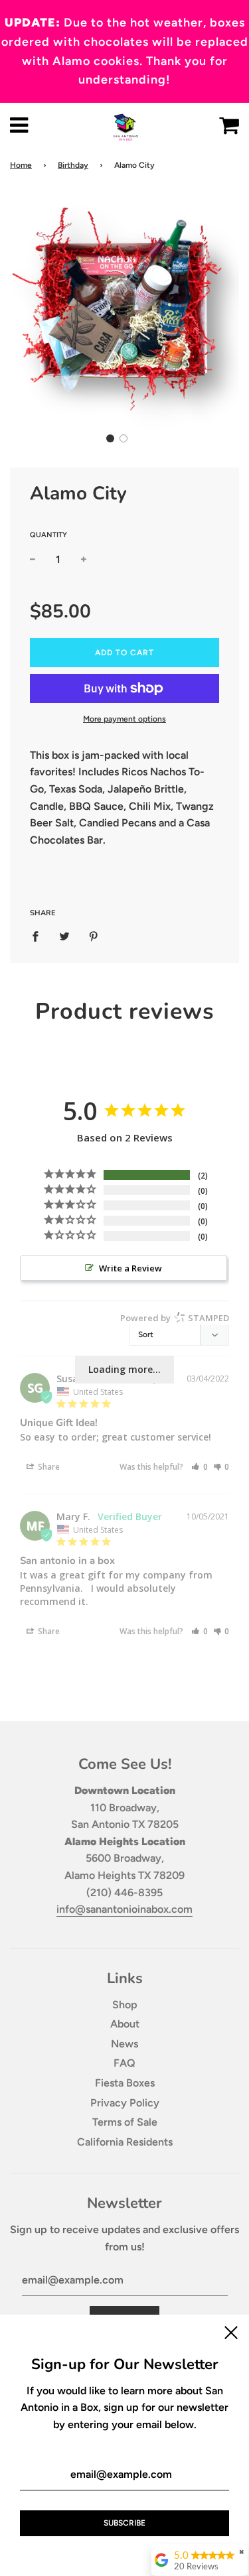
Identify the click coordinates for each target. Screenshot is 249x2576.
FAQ (124, 2063)
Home (21, 165)
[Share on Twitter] (64, 936)
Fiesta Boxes (125, 2083)
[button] (110, 438)
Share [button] (48, 1467)
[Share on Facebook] (39, 936)
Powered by (175, 1318)
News (124, 2044)
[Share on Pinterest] (94, 936)
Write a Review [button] (130, 1268)
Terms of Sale (125, 2122)
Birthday (73, 165)
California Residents (125, 2142)
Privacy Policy (125, 2103)
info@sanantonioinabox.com (124, 1909)
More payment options (124, 719)
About (125, 2024)
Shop (125, 2005)
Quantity (48, 535)
